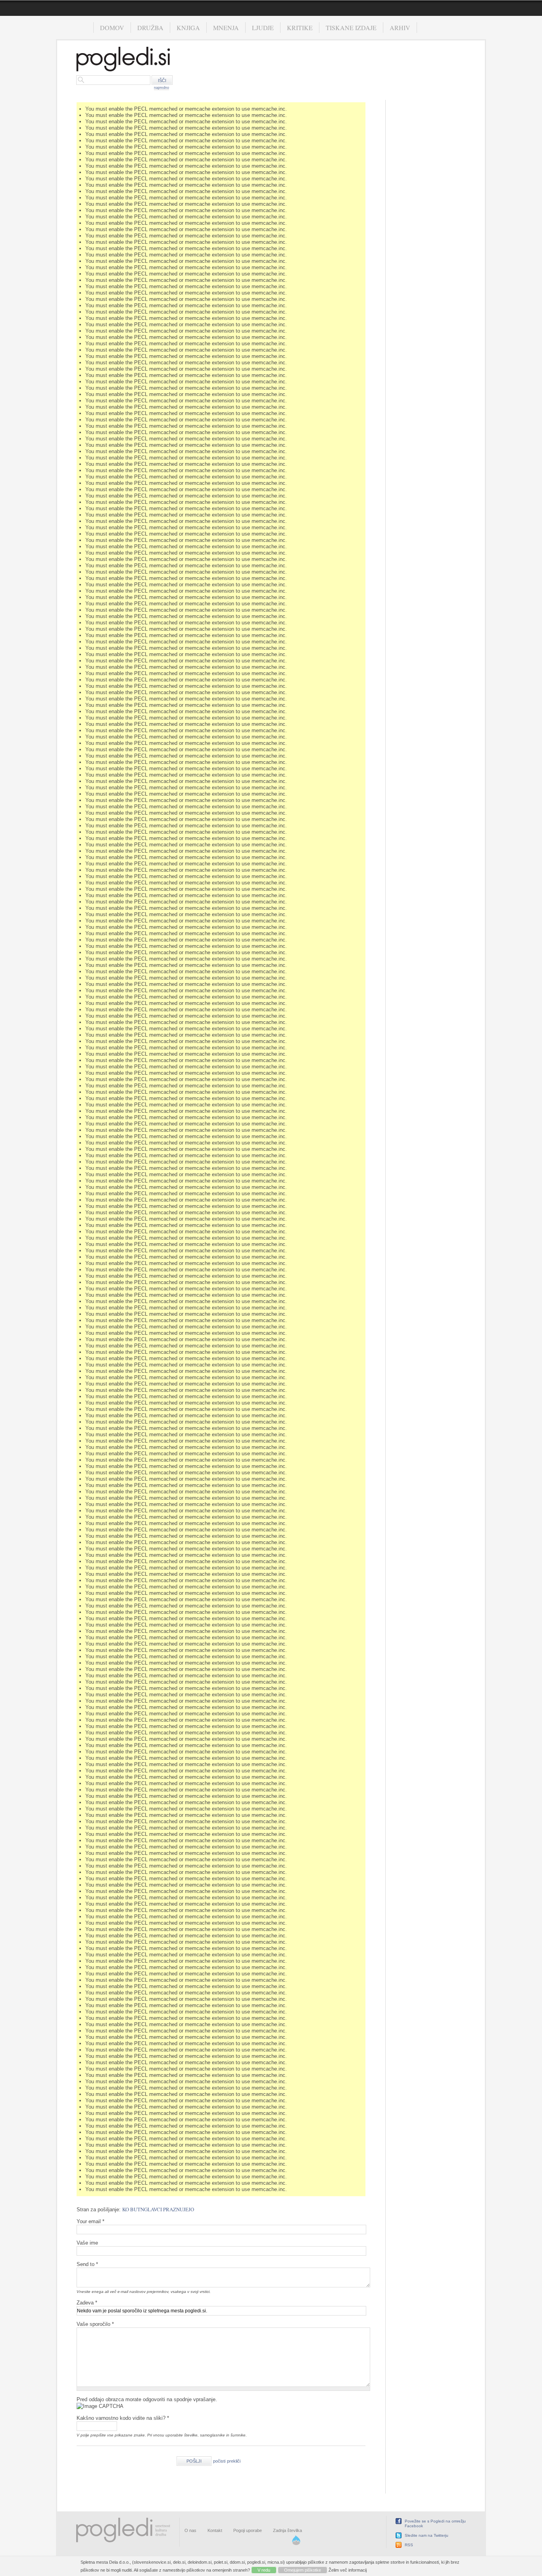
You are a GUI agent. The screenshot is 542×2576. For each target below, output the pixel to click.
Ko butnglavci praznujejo (158, 2209)
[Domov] (123, 60)
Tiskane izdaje (351, 28)
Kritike (300, 28)
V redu (264, 2570)
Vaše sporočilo (95, 2324)
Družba (150, 28)
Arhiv (400, 28)
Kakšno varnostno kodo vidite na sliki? (123, 2418)
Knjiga (188, 28)
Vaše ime (87, 2243)
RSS (409, 2545)
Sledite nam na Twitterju (427, 2535)
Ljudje (263, 28)
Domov (112, 28)
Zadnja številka (287, 2530)
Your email (90, 2221)
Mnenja (226, 28)
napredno (161, 88)
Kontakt (215, 2530)
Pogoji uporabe (248, 2530)
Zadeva (87, 2303)
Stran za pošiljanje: (99, 2210)
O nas (190, 2530)
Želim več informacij (348, 2570)
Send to (87, 2264)
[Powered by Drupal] (296, 2543)
